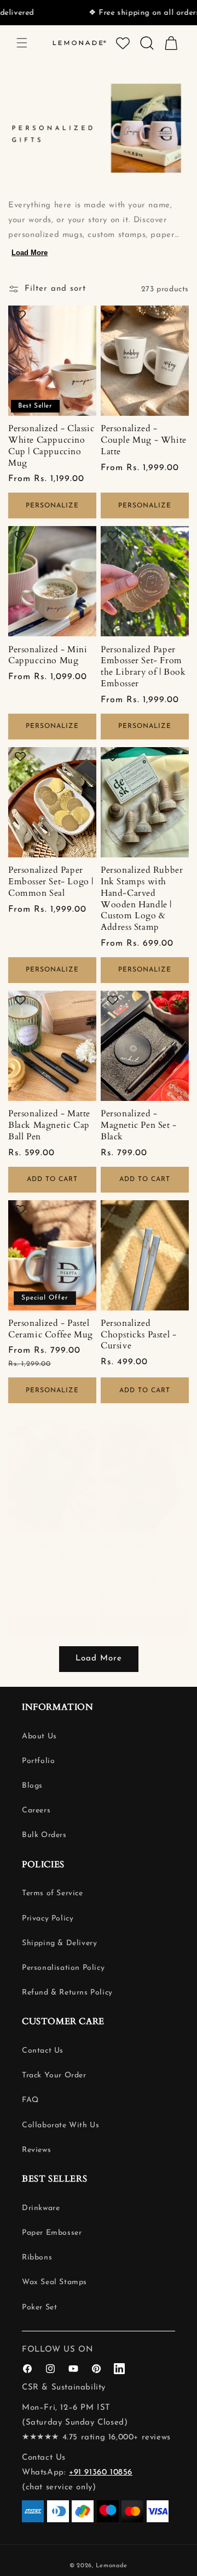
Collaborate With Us (60, 2125)
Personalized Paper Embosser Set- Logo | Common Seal (51, 882)
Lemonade (112, 2566)
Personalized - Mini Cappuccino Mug (48, 656)
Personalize (52, 506)
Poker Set (39, 2307)
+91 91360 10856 (101, 2473)
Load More (30, 253)
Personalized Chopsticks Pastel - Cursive (138, 1335)
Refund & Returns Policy (67, 1993)
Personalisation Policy (63, 1968)
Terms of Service (53, 1893)
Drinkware (41, 2208)
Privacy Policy (48, 1919)
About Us (39, 1736)
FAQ (30, 2100)
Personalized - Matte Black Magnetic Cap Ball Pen (49, 1125)
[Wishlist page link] (123, 43)
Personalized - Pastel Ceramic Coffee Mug (51, 1329)
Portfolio (38, 1761)
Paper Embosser (52, 2233)
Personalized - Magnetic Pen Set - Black (139, 1125)
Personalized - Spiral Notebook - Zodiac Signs (50, 1557)
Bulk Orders (44, 1835)
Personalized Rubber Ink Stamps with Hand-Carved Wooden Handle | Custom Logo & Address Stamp (142, 899)
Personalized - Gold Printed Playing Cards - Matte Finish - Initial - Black (145, 1563)
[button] (22, 43)
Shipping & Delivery (59, 1943)
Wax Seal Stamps (54, 2282)
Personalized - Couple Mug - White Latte (144, 440)
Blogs (32, 1786)
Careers (36, 1810)
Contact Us (43, 2051)
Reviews (36, 2150)
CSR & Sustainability (64, 2388)
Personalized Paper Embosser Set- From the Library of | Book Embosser (143, 667)
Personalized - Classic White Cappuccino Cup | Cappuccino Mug (51, 446)
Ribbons (37, 2258)
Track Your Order (54, 2075)
